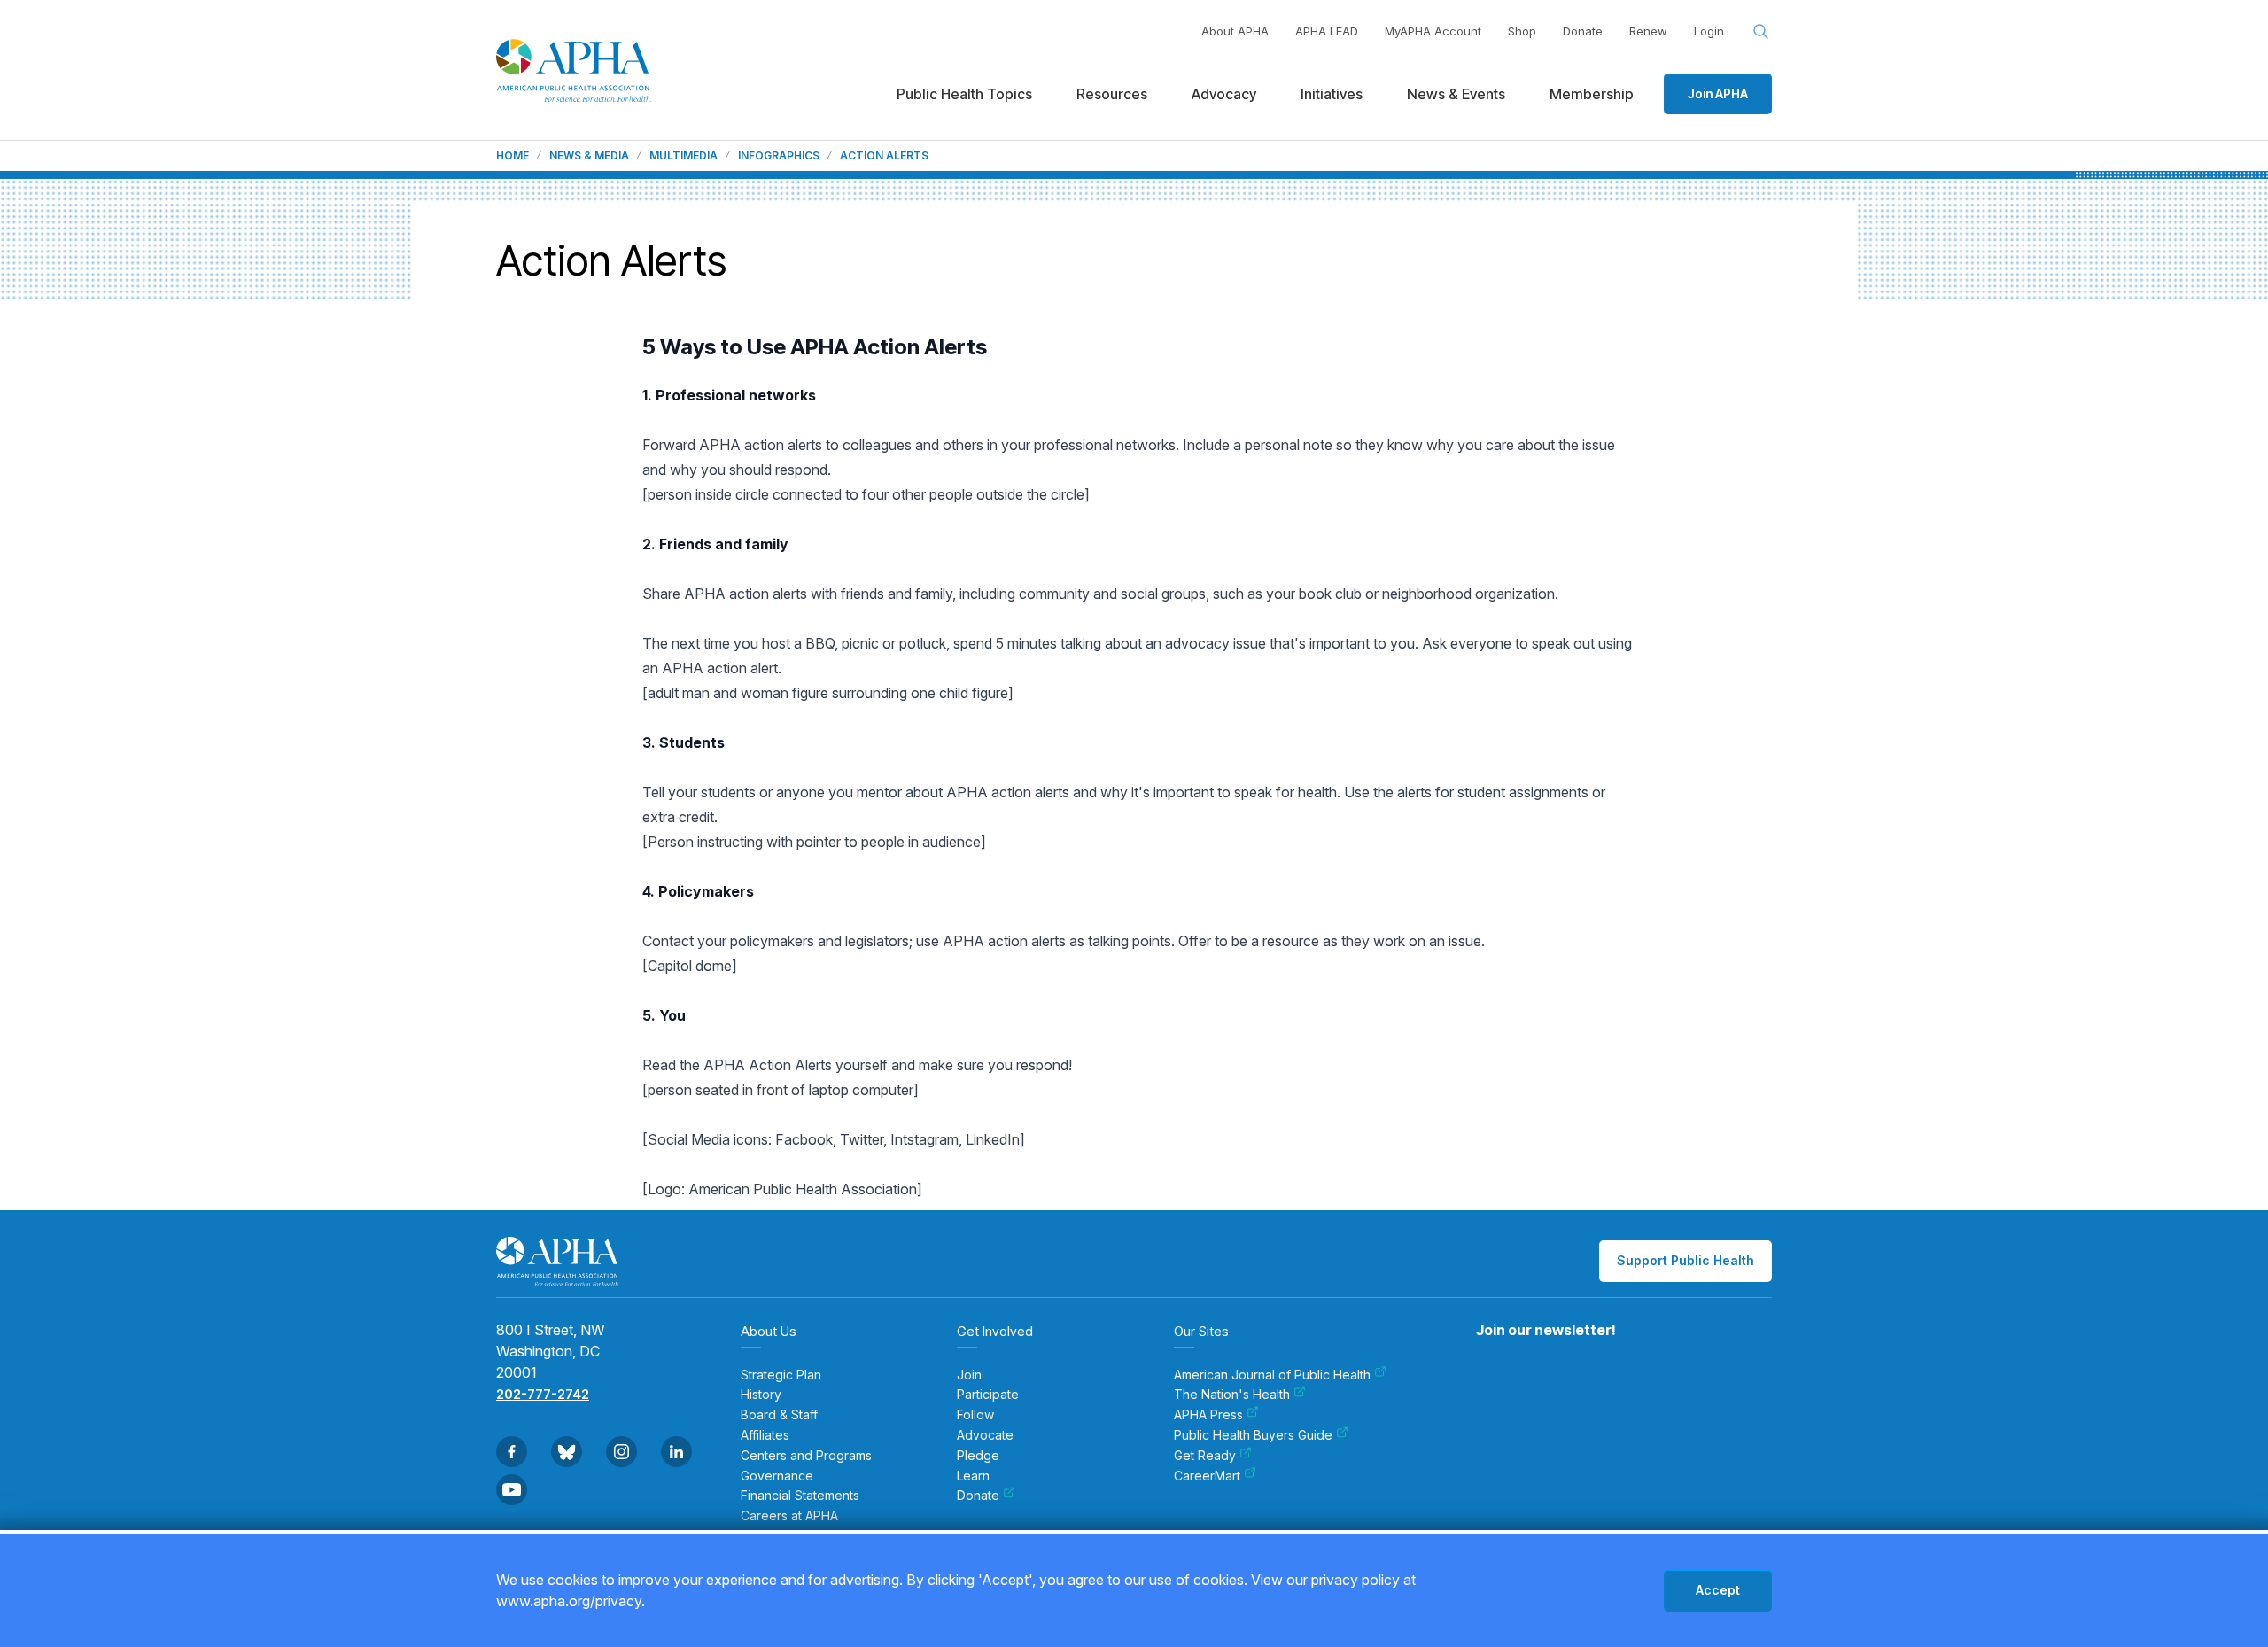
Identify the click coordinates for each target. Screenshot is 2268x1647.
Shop (1522, 31)
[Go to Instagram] (621, 1452)
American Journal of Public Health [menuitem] (1272, 1375)
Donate (1583, 31)
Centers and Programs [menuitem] (806, 1456)
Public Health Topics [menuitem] (964, 94)
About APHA (1235, 31)
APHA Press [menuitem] (1208, 1415)
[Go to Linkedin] (676, 1452)
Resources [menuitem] (1112, 94)
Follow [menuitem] (975, 1415)
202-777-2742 (543, 1394)
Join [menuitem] (969, 1375)
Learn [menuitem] (973, 1476)
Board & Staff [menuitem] (779, 1415)
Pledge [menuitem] (978, 1456)
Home (513, 156)
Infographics (779, 156)
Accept (1718, 1590)
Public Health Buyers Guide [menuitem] (1253, 1435)
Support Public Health (1685, 1260)
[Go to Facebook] (512, 1452)
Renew (1648, 31)
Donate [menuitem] (978, 1496)
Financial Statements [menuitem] (800, 1496)
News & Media (589, 156)
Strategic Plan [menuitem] (781, 1375)
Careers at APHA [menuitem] (789, 1516)
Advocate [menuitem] (985, 1435)
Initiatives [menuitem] (1332, 94)
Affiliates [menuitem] (765, 1435)
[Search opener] (1761, 32)
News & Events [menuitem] (1456, 94)
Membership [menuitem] (1592, 94)
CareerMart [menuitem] (1207, 1476)
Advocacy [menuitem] (1224, 94)
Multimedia (684, 156)
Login (1709, 31)
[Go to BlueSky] (567, 1452)
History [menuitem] (761, 1395)
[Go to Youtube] (512, 1490)
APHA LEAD (1327, 31)
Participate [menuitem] (988, 1395)
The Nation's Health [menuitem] (1232, 1395)
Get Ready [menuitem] (1205, 1456)
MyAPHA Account (1433, 31)
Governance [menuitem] (777, 1476)
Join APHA (1718, 93)
